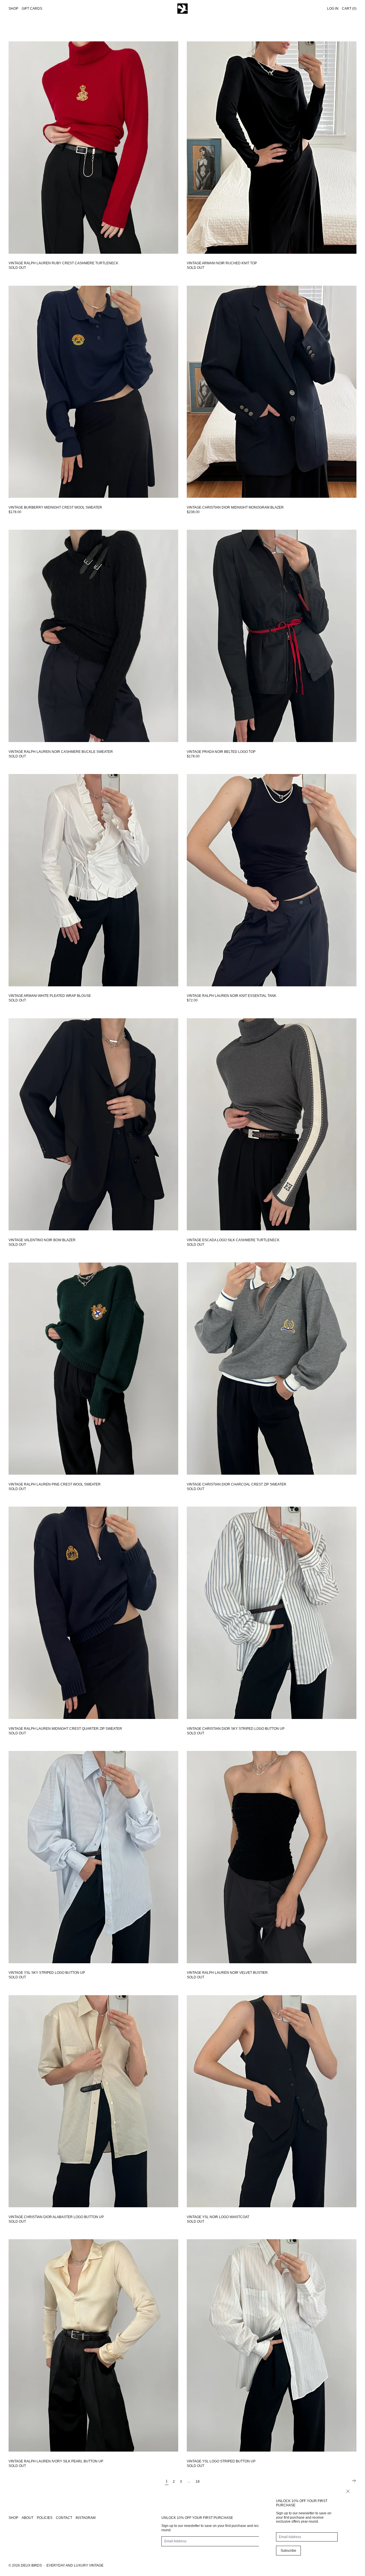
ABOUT (28, 2518)
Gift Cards (32, 9)
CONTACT (64, 2518)
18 (198, 2482)
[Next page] (354, 2481)
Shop (13, 9)
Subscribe (288, 2551)
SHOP (13, 2518)
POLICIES (45, 2518)
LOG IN (333, 9)
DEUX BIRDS (31, 2565)
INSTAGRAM (86, 2518)
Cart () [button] (349, 9)
